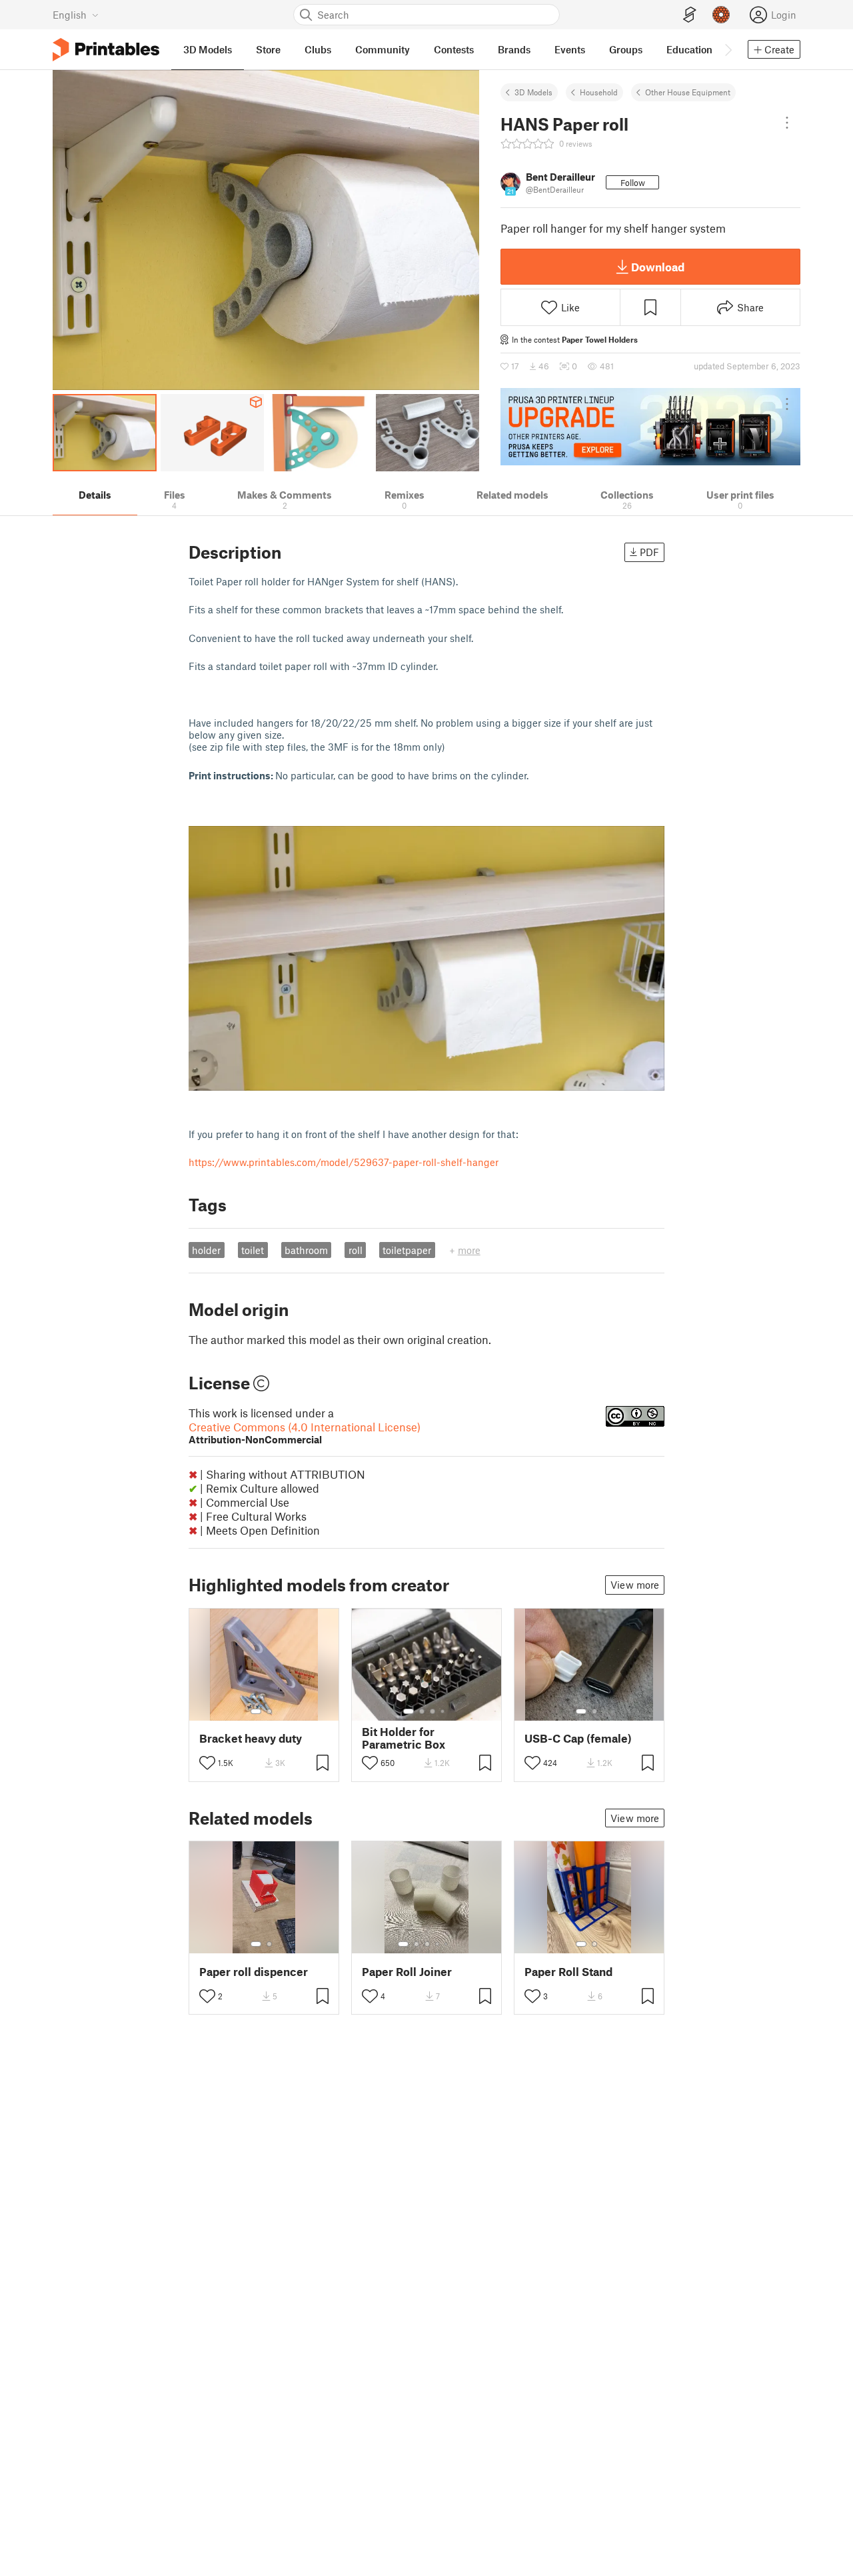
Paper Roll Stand (568, 1972)
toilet (253, 1250)
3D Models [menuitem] (208, 49)
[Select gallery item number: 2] (269, 1711)
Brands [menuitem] (514, 49)
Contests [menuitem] (454, 49)
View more (635, 1585)
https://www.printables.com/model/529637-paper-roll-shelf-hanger (344, 1162)
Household (599, 92)
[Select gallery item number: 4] (443, 1711)
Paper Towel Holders (600, 339)
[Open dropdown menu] (787, 123)
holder (206, 1250)
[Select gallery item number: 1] (256, 1711)
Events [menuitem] (570, 49)
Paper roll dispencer (254, 1972)
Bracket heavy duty (251, 1738)
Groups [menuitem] (626, 49)
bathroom (306, 1250)
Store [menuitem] (268, 49)
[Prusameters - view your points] (721, 15)
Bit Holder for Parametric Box (404, 1738)
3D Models (533, 92)
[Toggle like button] (207, 1763)
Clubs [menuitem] (318, 49)
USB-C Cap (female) (578, 1738)
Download (658, 267)
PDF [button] (649, 552)
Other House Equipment (688, 92)
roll (356, 1250)
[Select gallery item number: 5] (447, 1944)
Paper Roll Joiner (407, 1972)
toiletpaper (407, 1250)
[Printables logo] (106, 50)
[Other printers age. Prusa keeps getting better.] (650, 427)
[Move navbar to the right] (728, 49)
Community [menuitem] (383, 49)
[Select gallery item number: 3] (432, 1711)
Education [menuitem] (689, 49)
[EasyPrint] (690, 15)
